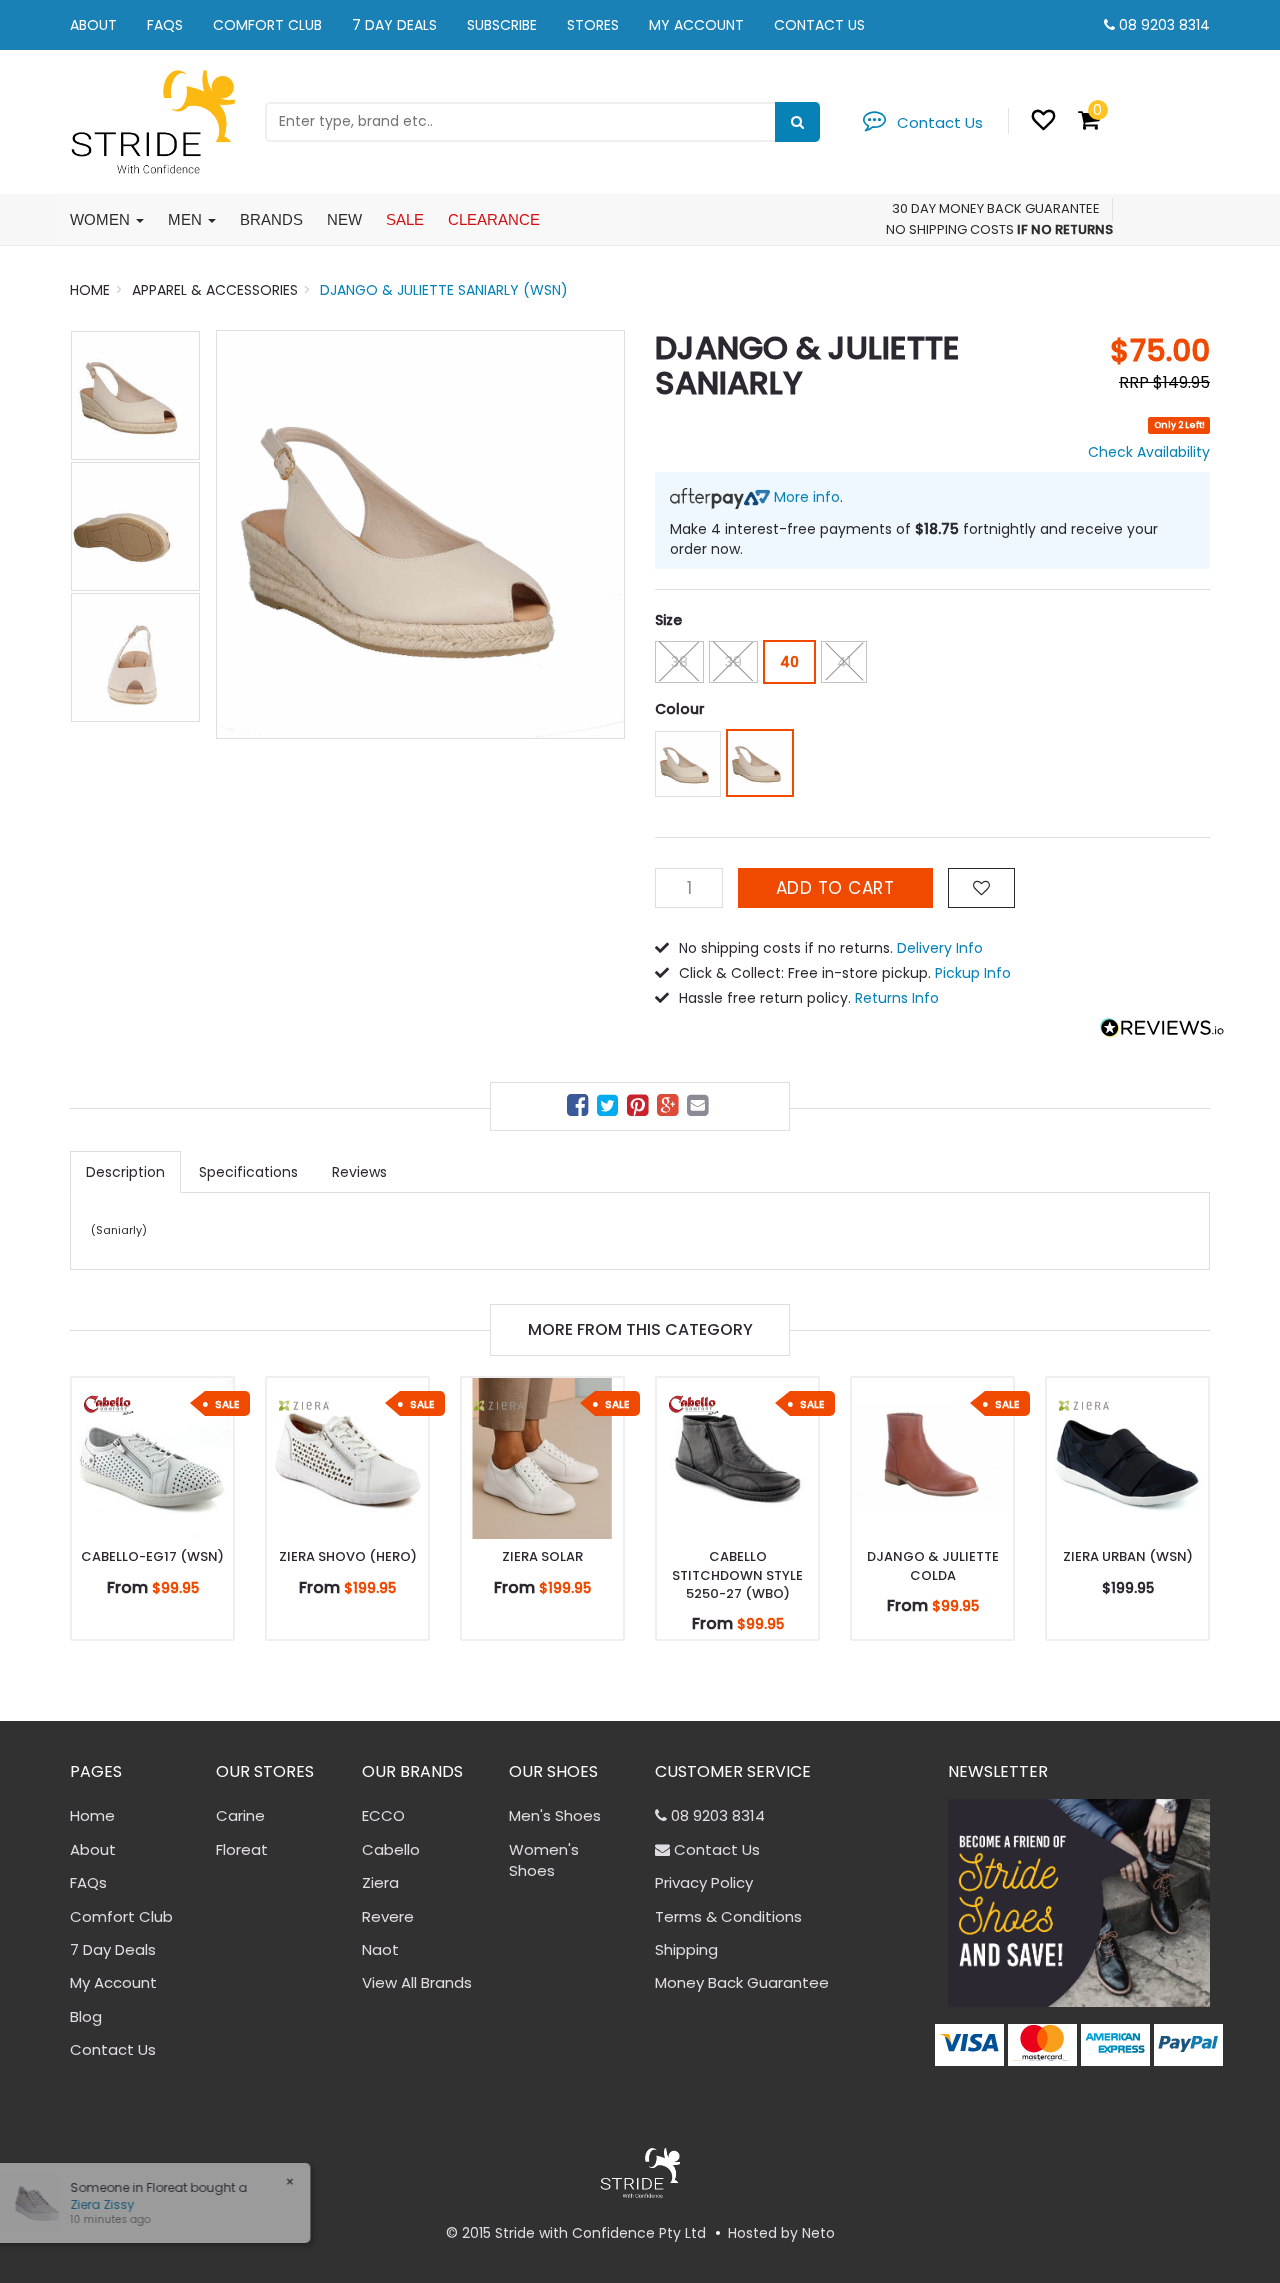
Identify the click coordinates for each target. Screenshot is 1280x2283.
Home (92, 1815)
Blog (86, 2016)
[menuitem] (580, 1108)
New (344, 219)
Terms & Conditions (728, 1916)
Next (600, 534)
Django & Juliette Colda (933, 1565)
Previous (241, 534)
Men (187, 219)
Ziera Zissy (92, 2204)
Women (102, 219)
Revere (388, 1916)
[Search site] (797, 122)
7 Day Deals (394, 25)
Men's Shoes (555, 1815)
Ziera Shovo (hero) (348, 1556)
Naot (380, 1949)
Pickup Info (973, 973)
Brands (271, 219)
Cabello (391, 1849)
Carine (240, 1815)
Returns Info (897, 998)
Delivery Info (940, 948)
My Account (696, 25)
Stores (593, 25)
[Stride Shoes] (152, 120)
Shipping (686, 1949)
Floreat (242, 1849)
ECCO (383, 1815)
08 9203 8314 (1164, 25)
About (93, 25)
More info (805, 497)
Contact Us (819, 25)
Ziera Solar (542, 1556)
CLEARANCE (494, 219)
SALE (405, 219)
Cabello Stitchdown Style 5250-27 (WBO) (737, 1574)
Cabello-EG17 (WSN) (152, 1556)
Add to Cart (835, 888)
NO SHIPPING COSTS (950, 229)
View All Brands (417, 1982)
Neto (818, 2233)
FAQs (165, 25)
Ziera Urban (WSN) (1128, 1556)
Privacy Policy (704, 1882)
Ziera (380, 1882)
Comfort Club (267, 25)
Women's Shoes (544, 1860)
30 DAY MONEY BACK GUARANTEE (996, 208)
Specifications (248, 1172)
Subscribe (502, 25)
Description (125, 1172)
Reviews (359, 1172)
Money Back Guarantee (742, 1982)
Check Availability (1149, 452)
